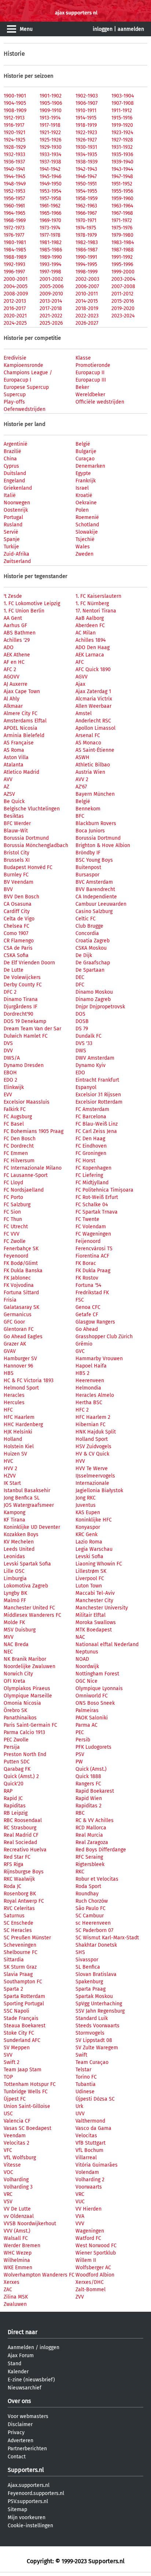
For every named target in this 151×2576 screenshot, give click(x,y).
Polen (82, 510)
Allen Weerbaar (93, 706)
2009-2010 (51, 294)
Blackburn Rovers (96, 823)
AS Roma (14, 750)
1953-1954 (50, 191)
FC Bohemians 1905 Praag (34, 1131)
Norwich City (18, 1674)
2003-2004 (123, 279)
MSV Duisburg (20, 1630)
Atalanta (14, 765)
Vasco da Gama (93, 2128)
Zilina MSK (16, 2297)
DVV (8, 1051)
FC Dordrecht (19, 1146)
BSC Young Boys (94, 860)
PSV (80, 1754)
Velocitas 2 (16, 2143)
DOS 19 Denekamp (25, 1021)
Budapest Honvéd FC (28, 867)
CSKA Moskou (91, 948)
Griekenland (18, 488)
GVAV (10, 1351)
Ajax (80, 684)
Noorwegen (17, 503)
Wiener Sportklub (96, 2253)
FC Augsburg (18, 1117)
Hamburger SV (20, 1359)
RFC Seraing (89, 1857)
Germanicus (18, 1315)
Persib (83, 1740)
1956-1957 (14, 198)
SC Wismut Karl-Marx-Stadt (107, 1938)
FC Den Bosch (20, 1139)
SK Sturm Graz (20, 1967)
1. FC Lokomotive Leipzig (32, 603)
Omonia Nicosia (22, 1703)
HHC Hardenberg (23, 1425)
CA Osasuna (18, 904)
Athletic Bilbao (93, 765)
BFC (80, 816)
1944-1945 (14, 176)
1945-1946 (50, 176)
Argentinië (16, 444)
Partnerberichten (27, 2449)
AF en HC (14, 662)
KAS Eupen (88, 1513)
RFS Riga (14, 1864)
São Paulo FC (91, 1908)
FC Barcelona (91, 1117)
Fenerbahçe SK (21, 1249)
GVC (80, 1351)
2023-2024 (123, 316)
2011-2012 (122, 294)
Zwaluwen (15, 2304)
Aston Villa (16, 757)
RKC (80, 1872)
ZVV (80, 2297)
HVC (8, 1461)
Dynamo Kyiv (91, 1065)
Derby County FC (23, 985)
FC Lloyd (13, 1183)
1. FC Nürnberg (92, 603)
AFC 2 (10, 669)
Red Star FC (17, 1857)
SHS (80, 1952)
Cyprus (11, 466)
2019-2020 (123, 308)
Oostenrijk (16, 510)
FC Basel (14, 1124)
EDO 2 (10, 1080)
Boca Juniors (90, 831)
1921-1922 (50, 133)
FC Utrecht (16, 1227)
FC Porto (13, 1197)
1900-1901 (15, 96)
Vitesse (12, 2165)
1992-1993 (14, 264)
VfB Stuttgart (91, 2143)
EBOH (10, 1073)
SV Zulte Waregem (97, 2048)
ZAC (8, 2290)
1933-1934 (50, 154)
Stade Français (21, 2018)
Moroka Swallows (96, 1622)
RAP (8, 1791)
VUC (80, 2202)
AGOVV (12, 677)
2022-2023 (87, 316)
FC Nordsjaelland (24, 1190)
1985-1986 (51, 250)
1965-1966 (50, 213)
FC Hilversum (19, 1161)
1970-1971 (86, 220)
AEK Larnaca (90, 655)
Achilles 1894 (91, 640)
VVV (80, 2224)
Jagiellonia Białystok (99, 1491)
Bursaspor (87, 875)
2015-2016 (123, 301)
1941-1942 (50, 169)
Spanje (12, 539)
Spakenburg (89, 1982)
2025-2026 (51, 323)
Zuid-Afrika (16, 554)
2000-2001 (16, 279)
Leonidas (14, 1556)
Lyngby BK (15, 1593)
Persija (12, 1747)
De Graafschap (93, 963)
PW (79, 1762)
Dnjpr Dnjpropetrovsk (100, 1007)
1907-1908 (123, 103)
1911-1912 (122, 111)
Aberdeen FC (90, 625)
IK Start (12, 1483)
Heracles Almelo (95, 1395)
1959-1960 (122, 198)
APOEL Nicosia (21, 728)
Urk (79, 2106)
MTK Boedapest (94, 1630)
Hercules (14, 1403)
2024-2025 (15, 323)
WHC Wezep (18, 2253)
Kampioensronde (23, 365)
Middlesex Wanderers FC (32, 1615)
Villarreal (86, 2158)
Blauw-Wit (16, 831)
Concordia (87, 933)
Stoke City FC (19, 2033)
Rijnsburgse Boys (24, 1872)
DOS (80, 1014)
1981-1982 (51, 242)
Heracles (14, 1395)
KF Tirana (14, 1520)
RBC (80, 1813)
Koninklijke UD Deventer (32, 1527)
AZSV (9, 794)
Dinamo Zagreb (93, 999)
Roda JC (12, 1886)
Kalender (18, 2372)
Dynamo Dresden (24, 1065)
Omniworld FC (92, 1696)
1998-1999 (86, 272)
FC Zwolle (15, 1241)
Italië (10, 495)
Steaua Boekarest (25, 2026)
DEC (80, 977)
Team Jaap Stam (23, 2070)
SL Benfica (88, 1967)
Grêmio (84, 1344)
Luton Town (89, 1586)
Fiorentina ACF (92, 1256)
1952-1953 (14, 191)
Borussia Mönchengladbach (36, 845)
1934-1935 (86, 154)
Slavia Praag (18, 1974)
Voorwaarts (89, 2187)
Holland (13, 1439)
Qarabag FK (17, 1769)
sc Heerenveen (93, 1923)
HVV (80, 1461)
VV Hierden (89, 2209)
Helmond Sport (21, 1388)
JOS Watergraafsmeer (29, 1505)
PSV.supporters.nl (28, 2501)
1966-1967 (86, 213)
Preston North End (25, 1754)
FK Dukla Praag (93, 1271)
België (83, 444)
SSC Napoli (16, 2011)
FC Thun (13, 1219)
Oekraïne (86, 503)
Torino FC (86, 2077)
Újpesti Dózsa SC (95, 2099)
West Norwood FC (96, 2246)
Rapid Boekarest (95, 1791)
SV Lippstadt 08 (94, 2040)
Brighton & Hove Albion (103, 845)
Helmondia (88, 1388)
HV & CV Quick (92, 1454)
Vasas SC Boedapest (27, 2128)
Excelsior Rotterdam (99, 1102)
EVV (8, 1095)
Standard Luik (92, 2018)
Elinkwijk (14, 1087)
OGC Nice (86, 1681)
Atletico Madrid (21, 772)
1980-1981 (15, 242)
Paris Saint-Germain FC (30, 1725)
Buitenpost (88, 867)
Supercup (15, 395)
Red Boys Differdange (101, 1850)
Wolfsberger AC (93, 2268)
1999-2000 (123, 272)
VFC (8, 2150)
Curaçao (85, 459)
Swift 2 (12, 2062)
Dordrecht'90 (19, 1014)
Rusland (13, 525)
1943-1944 (122, 169)
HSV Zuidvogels (93, 1447)
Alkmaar (13, 706)
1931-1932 (122, 147)
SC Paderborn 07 (94, 1930)
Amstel (84, 713)
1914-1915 (86, 118)
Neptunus (87, 1652)
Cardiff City (17, 911)
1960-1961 (14, 206)
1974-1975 (86, 228)
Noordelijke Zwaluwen (30, 1666)
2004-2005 (16, 286)
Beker (82, 387)
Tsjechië (85, 539)
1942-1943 (86, 169)
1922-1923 (86, 133)
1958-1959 (86, 198)
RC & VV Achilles (95, 1820)
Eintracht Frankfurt (97, 1080)
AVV (8, 779)
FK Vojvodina (19, 1285)
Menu (26, 29)
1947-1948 (122, 176)
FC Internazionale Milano (33, 1168)
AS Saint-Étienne (95, 750)
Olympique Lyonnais (99, 1688)
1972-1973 (14, 228)
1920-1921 (14, 133)
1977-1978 (50, 235)
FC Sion (12, 1212)
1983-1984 (123, 242)
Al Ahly (12, 699)
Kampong (14, 1513)
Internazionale (92, 1483)
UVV (80, 2114)
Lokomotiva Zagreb (26, 1586)
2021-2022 (51, 316)
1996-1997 (14, 272)
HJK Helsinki (18, 1432)
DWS (81, 1051)
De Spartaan (90, 970)
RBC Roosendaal (23, 1820)
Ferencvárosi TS (94, 1249)
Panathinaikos (20, 1718)
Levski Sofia (89, 1556)
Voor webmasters (28, 2416)
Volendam (87, 2172)
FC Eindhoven (91, 1146)
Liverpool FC (90, 1578)
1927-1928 (122, 140)
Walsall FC (16, 2238)
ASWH (82, 757)
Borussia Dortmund (26, 838)
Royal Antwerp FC (24, 1901)
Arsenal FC (88, 735)
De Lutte (14, 970)
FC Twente (87, 1219)
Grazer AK (15, 1344)
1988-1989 (15, 257)
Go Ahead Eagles (23, 1337)
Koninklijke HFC (94, 1520)
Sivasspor (87, 1960)
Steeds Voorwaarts (97, 2026)
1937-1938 (50, 162)
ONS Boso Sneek (95, 1703)
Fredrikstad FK (92, 1293)
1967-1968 (122, 213)
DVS (8, 1043)
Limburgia (15, 1578)
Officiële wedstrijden (100, 402)
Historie (14, 54)
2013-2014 (51, 301)
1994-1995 (86, 264)
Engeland (14, 481)
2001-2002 (51, 279)
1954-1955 (86, 191)
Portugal (13, 517)
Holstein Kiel (19, 1447)
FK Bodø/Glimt (21, 1263)
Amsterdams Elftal (25, 721)
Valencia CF (17, 2121)
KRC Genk (86, 1534)
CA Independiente (96, 897)
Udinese (85, 2092)
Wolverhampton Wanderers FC (39, 2275)
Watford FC (88, 2238)
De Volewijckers (22, 977)
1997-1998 (50, 272)
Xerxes (12, 2282)
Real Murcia (89, 1835)
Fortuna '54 (88, 1285)
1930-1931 (86, 147)
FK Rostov (87, 1278)
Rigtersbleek (90, 1864)
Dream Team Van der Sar (32, 1029)
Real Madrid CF (21, 1835)
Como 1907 (16, 933)
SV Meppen (17, 2048)
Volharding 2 (90, 2180)
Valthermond (90, 2121)
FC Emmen (16, 1153)
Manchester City (94, 1600)
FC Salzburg (17, 1205)
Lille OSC (14, 1571)
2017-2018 (51, 308)
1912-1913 (14, 118)
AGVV (82, 677)
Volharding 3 (18, 2187)
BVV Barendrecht (95, 889)
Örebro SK (15, 1710)
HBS (9, 1373)
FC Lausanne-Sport (26, 1175)
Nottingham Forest (97, 1674)
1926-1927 (86, 140)
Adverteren (21, 2441)
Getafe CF (87, 1315)
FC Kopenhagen (93, 1168)
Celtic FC (86, 919)
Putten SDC (17, 1762)
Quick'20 (14, 1784)
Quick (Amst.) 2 (21, 1776)
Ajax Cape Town (22, 691)
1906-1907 (86, 103)
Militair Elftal (91, 1615)
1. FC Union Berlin (24, 611)
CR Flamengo (19, 941)
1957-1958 (50, 198)
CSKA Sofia (16, 955)
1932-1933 (14, 154)
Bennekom (88, 809)
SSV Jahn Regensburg (100, 2011)
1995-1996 (122, 264)
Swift (81, 2055)
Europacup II (90, 373)
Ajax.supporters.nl (29, 2485)
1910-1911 (86, 111)
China (10, 459)
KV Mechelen (19, 1542)
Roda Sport (88, 1886)
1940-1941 (14, 169)
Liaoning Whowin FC (99, 1564)
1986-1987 (86, 250)
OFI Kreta (14, 1681)
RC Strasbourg (20, 1828)
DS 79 (82, 1029)
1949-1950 (51, 184)
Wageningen (90, 2231)
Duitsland (15, 473)
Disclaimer (20, 2424)
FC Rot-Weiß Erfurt (97, 1197)
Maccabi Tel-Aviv (95, 1593)
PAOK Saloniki (92, 1718)
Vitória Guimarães (97, 2165)
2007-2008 (123, 286)
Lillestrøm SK (91, 1571)
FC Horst (85, 1161)
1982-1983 (87, 242)
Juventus (86, 1505)
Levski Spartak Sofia (27, 1564)
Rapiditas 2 (89, 1806)
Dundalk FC (89, 1036)
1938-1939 (86, 162)
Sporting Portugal (24, 2004)
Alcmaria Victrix (94, 699)
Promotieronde (93, 365)
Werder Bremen (22, 2246)
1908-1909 (15, 111)
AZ (6, 787)
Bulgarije (86, 451)
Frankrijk (86, 481)
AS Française (19, 743)
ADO (9, 647)
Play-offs (14, 402)
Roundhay (87, 1894)
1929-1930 (51, 147)
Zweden (84, 554)
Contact (17, 2457)
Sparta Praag (91, 1989)
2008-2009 (16, 294)
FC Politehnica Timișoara (104, 1190)
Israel (82, 488)
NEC (8, 1652)
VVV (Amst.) (17, 2231)
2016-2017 (15, 308)
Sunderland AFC (22, 2040)
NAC (80, 1637)
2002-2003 (87, 279)
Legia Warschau (94, 1549)
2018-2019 (87, 308)
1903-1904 (123, 96)
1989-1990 (51, 257)
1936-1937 (14, 162)
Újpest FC (15, 2099)
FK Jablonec (17, 1278)
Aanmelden (21, 2347)
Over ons (19, 2401)
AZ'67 (81, 787)
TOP (8, 2077)
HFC (8, 1410)
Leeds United (19, 1549)
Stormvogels (90, 2033)
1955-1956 (122, 191)
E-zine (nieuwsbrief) (31, 2380)
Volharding (16, 2180)
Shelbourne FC (21, 1952)
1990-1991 (86, 257)
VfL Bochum (89, 2150)
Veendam (15, 2136)
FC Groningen (91, 1153)
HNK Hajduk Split (96, 1432)
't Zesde (13, 596)
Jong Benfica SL (22, 1498)
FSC (80, 1300)
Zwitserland (17, 561)
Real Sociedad (20, 1842)
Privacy (16, 2433)
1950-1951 (86, 184)
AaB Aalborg (90, 618)
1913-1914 (50, 118)
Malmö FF (15, 1600)
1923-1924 (122, 133)
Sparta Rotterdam (24, 1996)
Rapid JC (13, 1798)
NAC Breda (16, 1644)
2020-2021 (15, 316)
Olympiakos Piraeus (27, 1688)
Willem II (86, 2260)
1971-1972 (122, 220)
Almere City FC (21, 713)
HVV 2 (10, 1469)
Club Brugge (89, 926)
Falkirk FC (15, 1109)
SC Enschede (19, 1923)
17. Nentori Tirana (96, 611)
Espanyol (86, 1087)
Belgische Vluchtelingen (32, 809)
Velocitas (86, 2136)
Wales (83, 547)
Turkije (11, 547)
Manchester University (102, 1608)
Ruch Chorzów (92, 1901)
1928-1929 (15, 147)
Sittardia (14, 1960)
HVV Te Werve (92, 1469)
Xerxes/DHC (90, 2282)
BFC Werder (17, 823)
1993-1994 (50, 264)
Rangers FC (88, 1784)
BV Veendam (19, 882)
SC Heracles (18, 1930)
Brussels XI (17, 860)
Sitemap (17, 2509)
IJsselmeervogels (95, 1476)
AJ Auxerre (16, 684)
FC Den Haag (90, 1139)
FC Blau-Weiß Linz (97, 1124)
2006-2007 (87, 286)
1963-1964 (122, 206)
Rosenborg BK (20, 1894)
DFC (80, 985)
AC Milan (86, 633)
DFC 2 (10, 992)
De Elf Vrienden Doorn (29, 963)
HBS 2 (82, 1373)
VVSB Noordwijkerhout (30, 2224)
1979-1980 (122, 235)
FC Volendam (91, 1227)
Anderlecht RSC (93, 721)
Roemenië (87, 517)
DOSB (82, 1021)
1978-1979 (86, 235)
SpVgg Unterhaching (99, 2004)
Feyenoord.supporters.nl (36, 2493)
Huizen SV (15, 1454)
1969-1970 (50, 220)
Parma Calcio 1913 (24, 1732)
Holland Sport (92, 1439)
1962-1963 (86, 206)
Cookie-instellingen (30, 2526)
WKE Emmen (18, 2268)
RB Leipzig (16, 1813)
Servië (11, 532)
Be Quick (14, 801)
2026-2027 (87, 323)
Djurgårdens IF (21, 1007)
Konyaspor (88, 1527)
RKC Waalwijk (19, 1879)
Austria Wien (90, 772)
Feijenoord (88, 1241)
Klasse (83, 358)
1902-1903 (87, 96)
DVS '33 (84, 1043)
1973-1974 (50, 228)
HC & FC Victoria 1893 (29, 1381)
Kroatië (84, 495)
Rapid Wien (89, 1798)
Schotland (87, 525)
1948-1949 (15, 184)
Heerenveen (90, 1381)
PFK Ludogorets (93, 1747)
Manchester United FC (29, 1608)
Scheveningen (20, 1945)
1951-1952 (122, 184)
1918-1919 (86, 125)
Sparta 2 (13, 1989)
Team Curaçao (92, 2062)
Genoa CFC (88, 1307)
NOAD (82, 1659)
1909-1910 (51, 111)
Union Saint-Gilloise (27, 2106)
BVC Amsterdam (94, 882)
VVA (80, 2216)
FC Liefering (89, 1175)
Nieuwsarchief (25, 2388)
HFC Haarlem (19, 1417)
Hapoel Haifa (91, 1366)
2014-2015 (87, 301)
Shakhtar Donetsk (96, 1945)
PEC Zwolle (16, 1740)
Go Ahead (87, 1329)
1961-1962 (50, 206)
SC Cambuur (90, 1916)
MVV (9, 1637)
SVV (8, 2055)
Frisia (10, 1300)
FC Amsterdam (92, 1109)
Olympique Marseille (28, 1696)
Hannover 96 (18, 1366)
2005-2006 (51, 286)
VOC (8, 2172)
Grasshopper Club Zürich (104, 1337)
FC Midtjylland (92, 1183)
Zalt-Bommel (91, 2290)
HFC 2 (82, 1410)
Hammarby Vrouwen (99, 1359)
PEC (80, 1732)
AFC (80, 662)
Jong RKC (86, 1498)
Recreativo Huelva (25, 1850)
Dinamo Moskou (94, 992)
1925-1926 (50, 140)
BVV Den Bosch (21, 897)
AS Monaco (88, 743)
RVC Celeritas (19, 1908)
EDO (80, 1073)
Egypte (83, 473)
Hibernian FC (91, 1425)
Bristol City (16, 853)
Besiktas (14, 816)
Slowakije (87, 532)
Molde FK (14, 1622)
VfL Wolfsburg (20, 2158)
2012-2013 (15, 301)
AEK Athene (17, 655)
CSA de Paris (18, 948)
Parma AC (86, 1725)
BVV (8, 889)
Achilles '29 (17, 640)
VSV (8, 2202)
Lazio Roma (89, 1542)
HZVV (10, 1476)
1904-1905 (15, 103)
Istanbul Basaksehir (27, 1491)
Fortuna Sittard (21, 1293)
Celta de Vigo (19, 919)
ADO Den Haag (93, 647)
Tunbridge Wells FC (26, 2092)
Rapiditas (15, 1806)
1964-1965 (14, 213)
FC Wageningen (93, 1234)
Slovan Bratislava (96, 1974)
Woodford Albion (95, 2275)
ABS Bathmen (20, 633)
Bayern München (95, 794)
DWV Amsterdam (95, 1058)
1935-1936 (122, 154)
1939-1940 (122, 162)
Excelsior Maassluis (27, 1102)
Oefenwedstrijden (25, 409)
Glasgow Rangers (95, 1322)
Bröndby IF (88, 853)
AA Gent (13, 618)
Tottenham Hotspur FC (30, 2084)
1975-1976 (122, 228)
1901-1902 (51, 96)
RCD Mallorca (91, 1828)
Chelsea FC (16, 926)
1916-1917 (14, 125)
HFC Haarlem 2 (93, 1417)
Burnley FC (16, 875)
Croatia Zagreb (93, 941)
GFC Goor (14, 1322)
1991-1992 (122, 257)
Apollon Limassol (95, 728)
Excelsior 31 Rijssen (98, 1095)
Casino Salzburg (94, 911)
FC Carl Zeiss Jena (96, 1131)
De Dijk (84, 955)
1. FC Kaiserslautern (98, 596)
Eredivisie (15, 358)
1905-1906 (51, 103)
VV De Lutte (17, 2209)
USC (8, 2114)
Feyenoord (16, 1256)
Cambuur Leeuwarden (101, 904)
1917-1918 (50, 125)
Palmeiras (87, 1710)
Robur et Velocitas (97, 1879)
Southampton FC (23, 1982)
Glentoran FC (19, 1329)
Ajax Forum (21, 2356)
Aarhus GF (15, 625)
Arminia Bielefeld (24, 735)
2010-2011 (87, 294)
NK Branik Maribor (25, 1659)
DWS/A (12, 1058)
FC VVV (12, 1234)
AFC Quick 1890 (93, 669)
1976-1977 (14, 235)
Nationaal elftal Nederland (107, 1644)
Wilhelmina (17, 2260)
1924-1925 (14, 140)
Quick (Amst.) (91, 1769)
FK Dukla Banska (23, 1271)
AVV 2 (82, 779)
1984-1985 (15, 250)
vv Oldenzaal (19, 2216)
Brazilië (12, 451)
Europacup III (91, 380)
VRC (8, 2194)
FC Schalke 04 (92, 1205)
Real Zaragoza (92, 1842)
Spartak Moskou (94, 1996)
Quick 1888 (88, 1776)
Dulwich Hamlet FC (26, 1036)
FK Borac (86, 1263)
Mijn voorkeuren (27, 2518)
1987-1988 (123, 250)
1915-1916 (122, 118)
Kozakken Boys (21, 1534)
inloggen (103, 29)
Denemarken (90, 466)
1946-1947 (86, 176)
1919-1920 (122, 125)
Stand (14, 2364)
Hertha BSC (89, 1403)
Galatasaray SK (21, 1307)
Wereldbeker (90, 395)
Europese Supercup (26, 387)
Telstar (83, 2070)
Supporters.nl (26, 2470)
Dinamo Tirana (21, 999)
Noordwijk (87, 1666)
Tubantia (86, 2084)
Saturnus (14, 1916)
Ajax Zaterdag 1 (93, 691)
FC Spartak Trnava (97, 1212)
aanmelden (131, 29)
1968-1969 (15, 220)
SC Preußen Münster (27, 1938)
